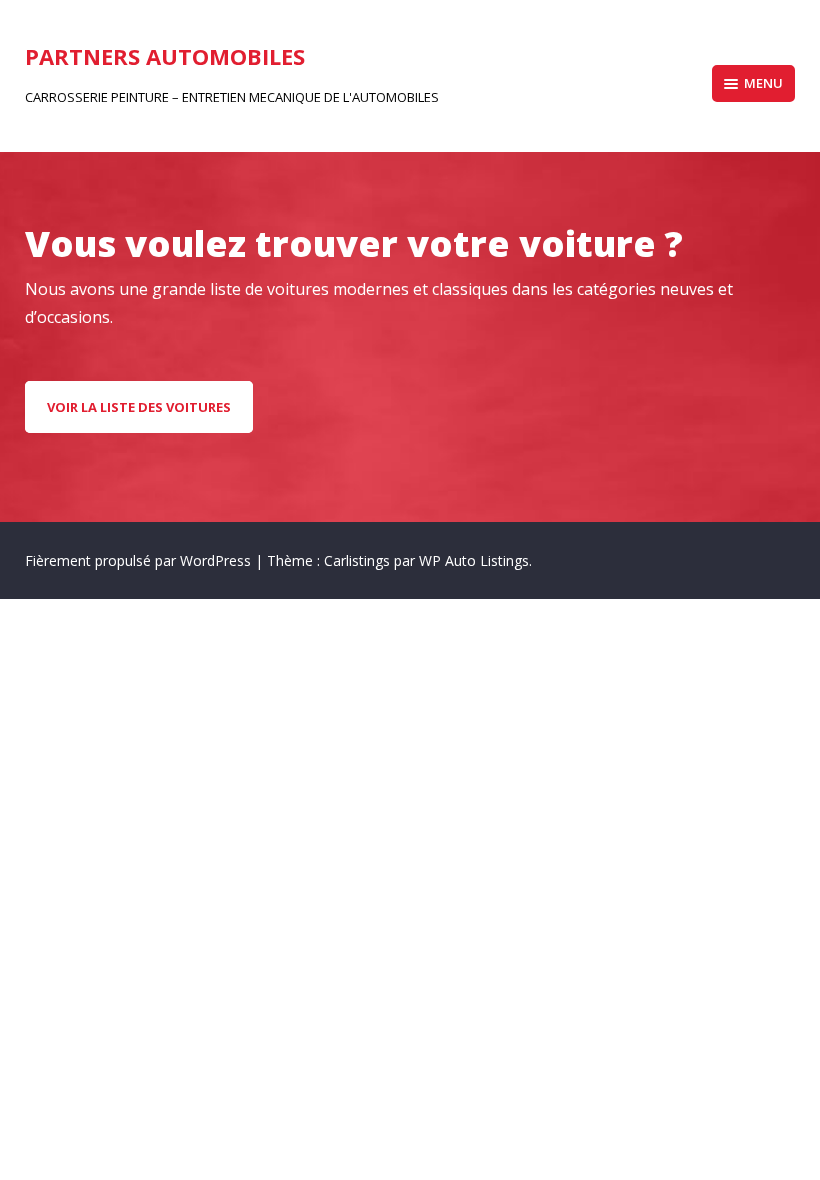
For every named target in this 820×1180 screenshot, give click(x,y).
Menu (763, 83)
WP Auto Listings (474, 560)
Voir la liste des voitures (139, 407)
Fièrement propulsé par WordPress (140, 560)
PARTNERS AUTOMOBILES (165, 56)
